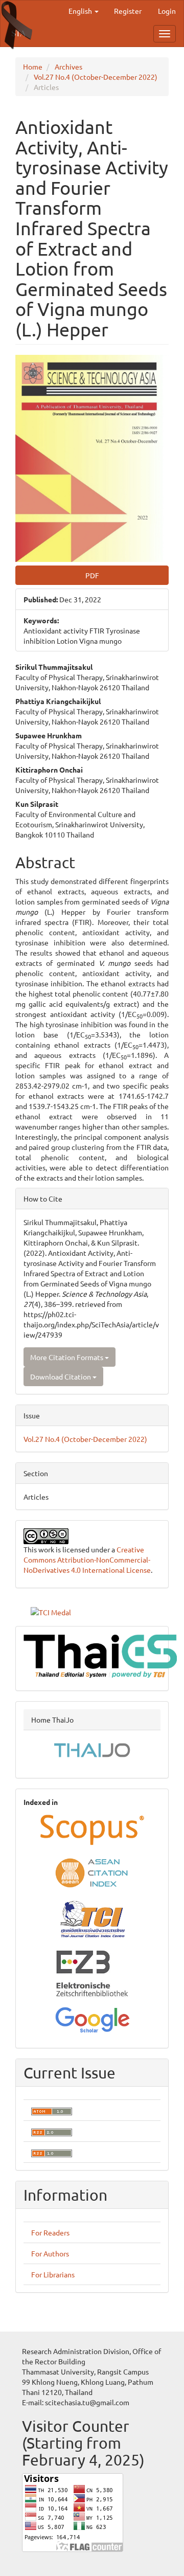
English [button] (81, 11)
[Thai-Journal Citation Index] (92, 1919)
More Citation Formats (67, 1357)
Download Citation (61, 1376)
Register (128, 11)
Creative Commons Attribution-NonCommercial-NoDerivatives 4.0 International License (87, 1560)
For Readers (50, 2232)
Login (167, 11)
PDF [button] (92, 575)
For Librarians (53, 2274)
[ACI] (92, 1872)
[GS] (92, 2018)
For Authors (50, 2253)
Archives (68, 66)
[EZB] (92, 1972)
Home (33, 66)
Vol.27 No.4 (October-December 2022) (96, 77)
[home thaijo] (92, 1749)
